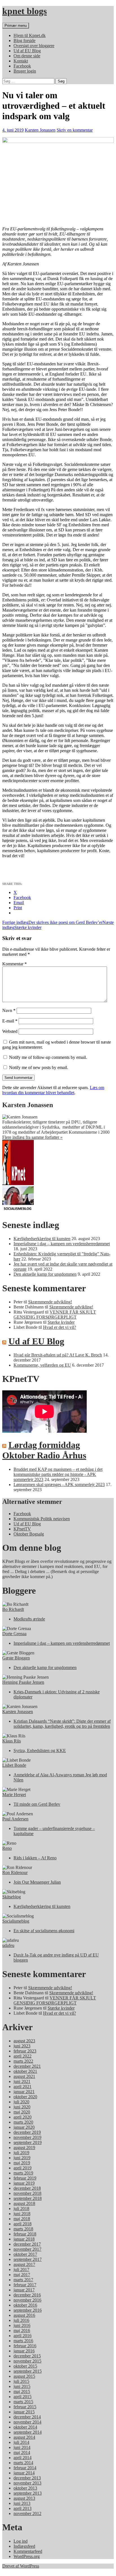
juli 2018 (21, 2209)
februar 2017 (25, 2285)
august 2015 (24, 2376)
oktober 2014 (25, 2427)
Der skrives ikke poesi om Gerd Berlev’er (52, 922)
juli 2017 (21, 2269)
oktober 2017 (25, 2254)
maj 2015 (22, 2391)
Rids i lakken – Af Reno (35, 1858)
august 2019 (24, 2148)
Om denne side (27, 56)
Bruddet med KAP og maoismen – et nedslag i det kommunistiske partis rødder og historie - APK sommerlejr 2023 (58, 1474)
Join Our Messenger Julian (37, 1882)
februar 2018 (25, 2234)
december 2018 (27, 2188)
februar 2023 (25, 2051)
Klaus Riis (12, 1741)
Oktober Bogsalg (29, 1534)
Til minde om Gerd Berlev (37, 1804)
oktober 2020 (25, 2097)
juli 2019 (21, 2153)
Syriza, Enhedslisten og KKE (40, 1751)
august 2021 (24, 2076)
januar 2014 (24, 2473)
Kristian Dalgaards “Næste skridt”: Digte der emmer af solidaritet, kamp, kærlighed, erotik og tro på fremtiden (62, 1724)
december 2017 (27, 2244)
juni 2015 (22, 2386)
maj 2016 (22, 2330)
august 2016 (24, 2315)
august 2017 (24, 2264)
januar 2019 (24, 2183)
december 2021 (27, 2066)
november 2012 (27, 2513)
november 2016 (27, 2300)
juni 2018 (22, 2214)
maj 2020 (22, 2112)
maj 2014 (22, 2452)
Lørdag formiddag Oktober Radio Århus (44, 1450)
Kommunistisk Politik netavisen (42, 1519)
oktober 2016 (25, 2305)
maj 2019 (22, 2163)
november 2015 (27, 2361)
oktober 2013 (25, 2488)
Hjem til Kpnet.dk (30, 35)
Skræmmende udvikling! (50, 1302)
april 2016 (23, 2336)
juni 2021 (22, 2081)
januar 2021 (24, 2092)
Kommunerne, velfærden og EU (42, 1365)
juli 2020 (21, 2102)
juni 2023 (22, 2046)
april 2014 (23, 2458)
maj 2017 (22, 2275)
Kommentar (14, 964)
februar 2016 (25, 2346)
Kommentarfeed (28, 2551)
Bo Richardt (13, 1609)
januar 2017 (24, 2290)
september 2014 (28, 2432)
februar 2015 (25, 2407)
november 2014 (27, 2422)
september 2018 (28, 2198)
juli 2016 (21, 2320)
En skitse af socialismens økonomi (44, 1931)
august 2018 (24, 2203)
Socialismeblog (16, 1921)
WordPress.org (27, 2556)
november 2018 (27, 2193)
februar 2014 (25, 2468)
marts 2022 (23, 2061)
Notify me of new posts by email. (39, 1067)
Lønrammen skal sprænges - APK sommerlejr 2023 (59, 1485)
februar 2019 (25, 2178)
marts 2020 (23, 2122)
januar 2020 (24, 2127)
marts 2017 (23, 2280)
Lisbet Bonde (14, 1765)
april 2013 (23, 2508)
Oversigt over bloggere (34, 46)
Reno (7, 1848)
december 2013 (27, 2478)
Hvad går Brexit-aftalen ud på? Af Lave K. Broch (58, 1355)
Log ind (21, 2541)
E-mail (10, 1021)
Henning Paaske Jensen (23, 1682)
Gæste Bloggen (16, 1658)
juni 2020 (22, 2107)
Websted (10, 1031)
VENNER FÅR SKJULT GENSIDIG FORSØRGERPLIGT (55, 1315)
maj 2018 (22, 2219)
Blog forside (24, 41)
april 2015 (23, 2397)
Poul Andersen (15, 1819)
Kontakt (21, 61)
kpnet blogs (24, 11)
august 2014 (24, 2437)
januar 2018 (24, 2239)
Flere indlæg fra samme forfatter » (32, 1137)
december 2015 (27, 2356)
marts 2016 (23, 2341)
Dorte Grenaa (14, 1634)
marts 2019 (23, 2173)
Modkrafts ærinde (29, 1619)
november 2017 (27, 2249)
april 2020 (23, 2117)
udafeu (8, 1945)
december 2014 (27, 2417)
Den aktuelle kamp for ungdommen (45, 1274)
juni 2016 (22, 2325)
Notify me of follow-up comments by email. (48, 1057)
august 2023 (24, 2041)
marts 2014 (23, 2463)
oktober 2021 (25, 2071)
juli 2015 (21, 2381)
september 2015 (28, 2371)
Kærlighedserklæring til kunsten (42, 1239)
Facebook (22, 66)
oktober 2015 (25, 2366)
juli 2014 (21, 2442)
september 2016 (28, 2310)
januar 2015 (24, 2412)
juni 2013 (22, 2503)
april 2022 (23, 2056)
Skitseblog (12, 1897)
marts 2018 (23, 2229)
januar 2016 (24, 2351)
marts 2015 (23, 2402)
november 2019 (27, 2137)
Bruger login (25, 71)
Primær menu (16, 26)
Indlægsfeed (24, 2546)
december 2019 (27, 2132)
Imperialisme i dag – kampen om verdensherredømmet (62, 1244)
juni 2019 (22, 2158)
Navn (9, 1010)
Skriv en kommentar (75, 130)
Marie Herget (14, 1795)
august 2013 (24, 2498)
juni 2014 (22, 2447)
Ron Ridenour (15, 1872)
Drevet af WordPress (21, 2566)
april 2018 (23, 2224)
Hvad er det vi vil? (60, 1327)
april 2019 (23, 2168)
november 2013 (27, 2483)
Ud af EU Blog (27, 51)
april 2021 (23, 2087)
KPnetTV (22, 1529)
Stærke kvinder (61, 1322)
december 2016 (27, 2295)
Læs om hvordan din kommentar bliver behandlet (53, 1090)
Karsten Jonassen (40, 130)
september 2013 (28, 2493)
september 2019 (28, 2142)
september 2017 (28, 2259)
